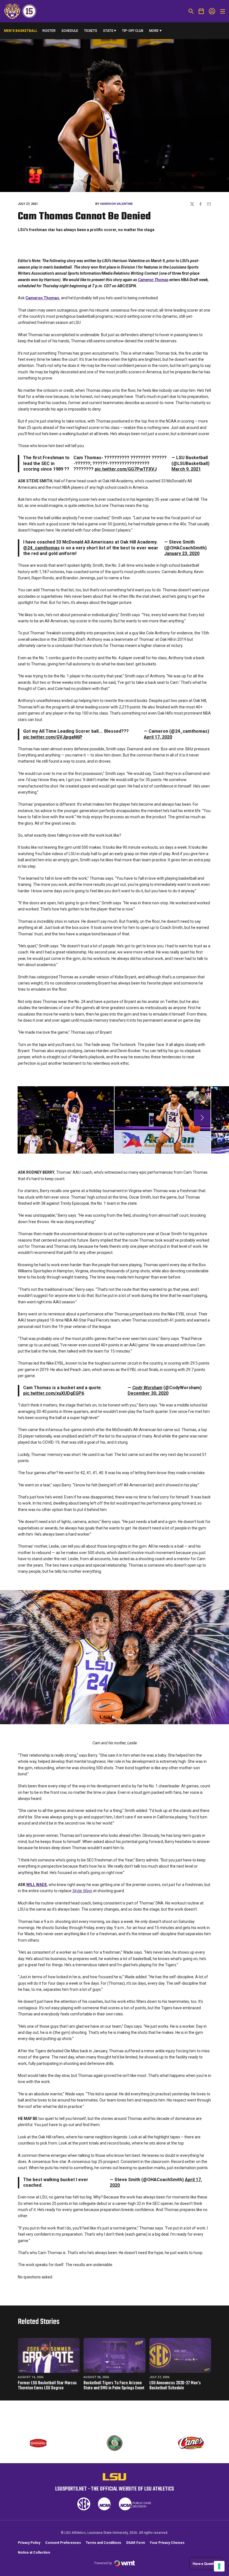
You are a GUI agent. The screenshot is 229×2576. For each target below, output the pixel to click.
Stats (108, 31)
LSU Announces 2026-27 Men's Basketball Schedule (175, 2386)
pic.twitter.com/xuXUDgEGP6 (54, 1393)
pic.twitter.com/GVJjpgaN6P (53, 737)
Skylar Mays (82, 1891)
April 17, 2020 (158, 737)
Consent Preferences (63, 2543)
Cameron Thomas (153, 280)
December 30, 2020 (148, 1393)
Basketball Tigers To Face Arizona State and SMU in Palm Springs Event (114, 2386)
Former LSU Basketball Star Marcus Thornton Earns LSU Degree (47, 2386)
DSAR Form (136, 2543)
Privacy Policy (29, 2543)
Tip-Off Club (133, 31)
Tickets (91, 31)
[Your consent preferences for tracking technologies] (219, 2566)
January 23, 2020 (182, 553)
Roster (49, 31)
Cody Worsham (147, 1388)
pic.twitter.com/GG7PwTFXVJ (126, 469)
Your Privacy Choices (167, 2543)
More (154, 31)
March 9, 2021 (186, 469)
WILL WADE (37, 1885)
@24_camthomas (41, 548)
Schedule (70, 31)
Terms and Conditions (103, 2543)
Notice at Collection (34, 2553)
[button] (202, 1118)
